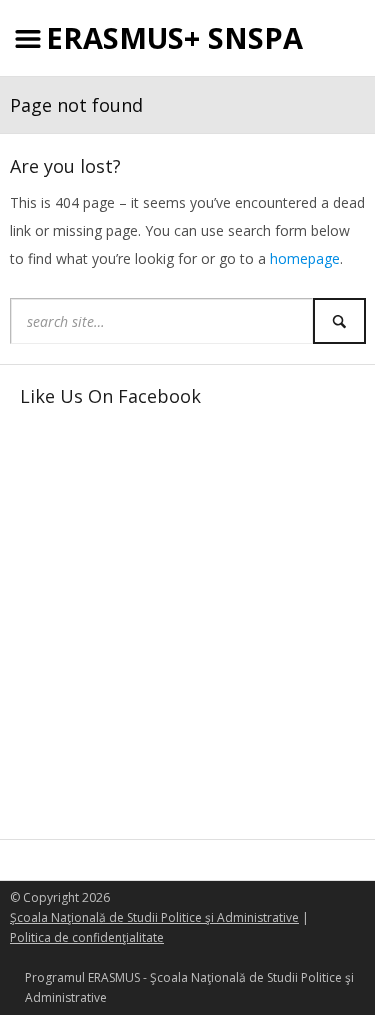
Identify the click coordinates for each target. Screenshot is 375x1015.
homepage (305, 258)
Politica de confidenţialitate (87, 937)
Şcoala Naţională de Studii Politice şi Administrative (154, 917)
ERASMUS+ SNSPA (174, 37)
